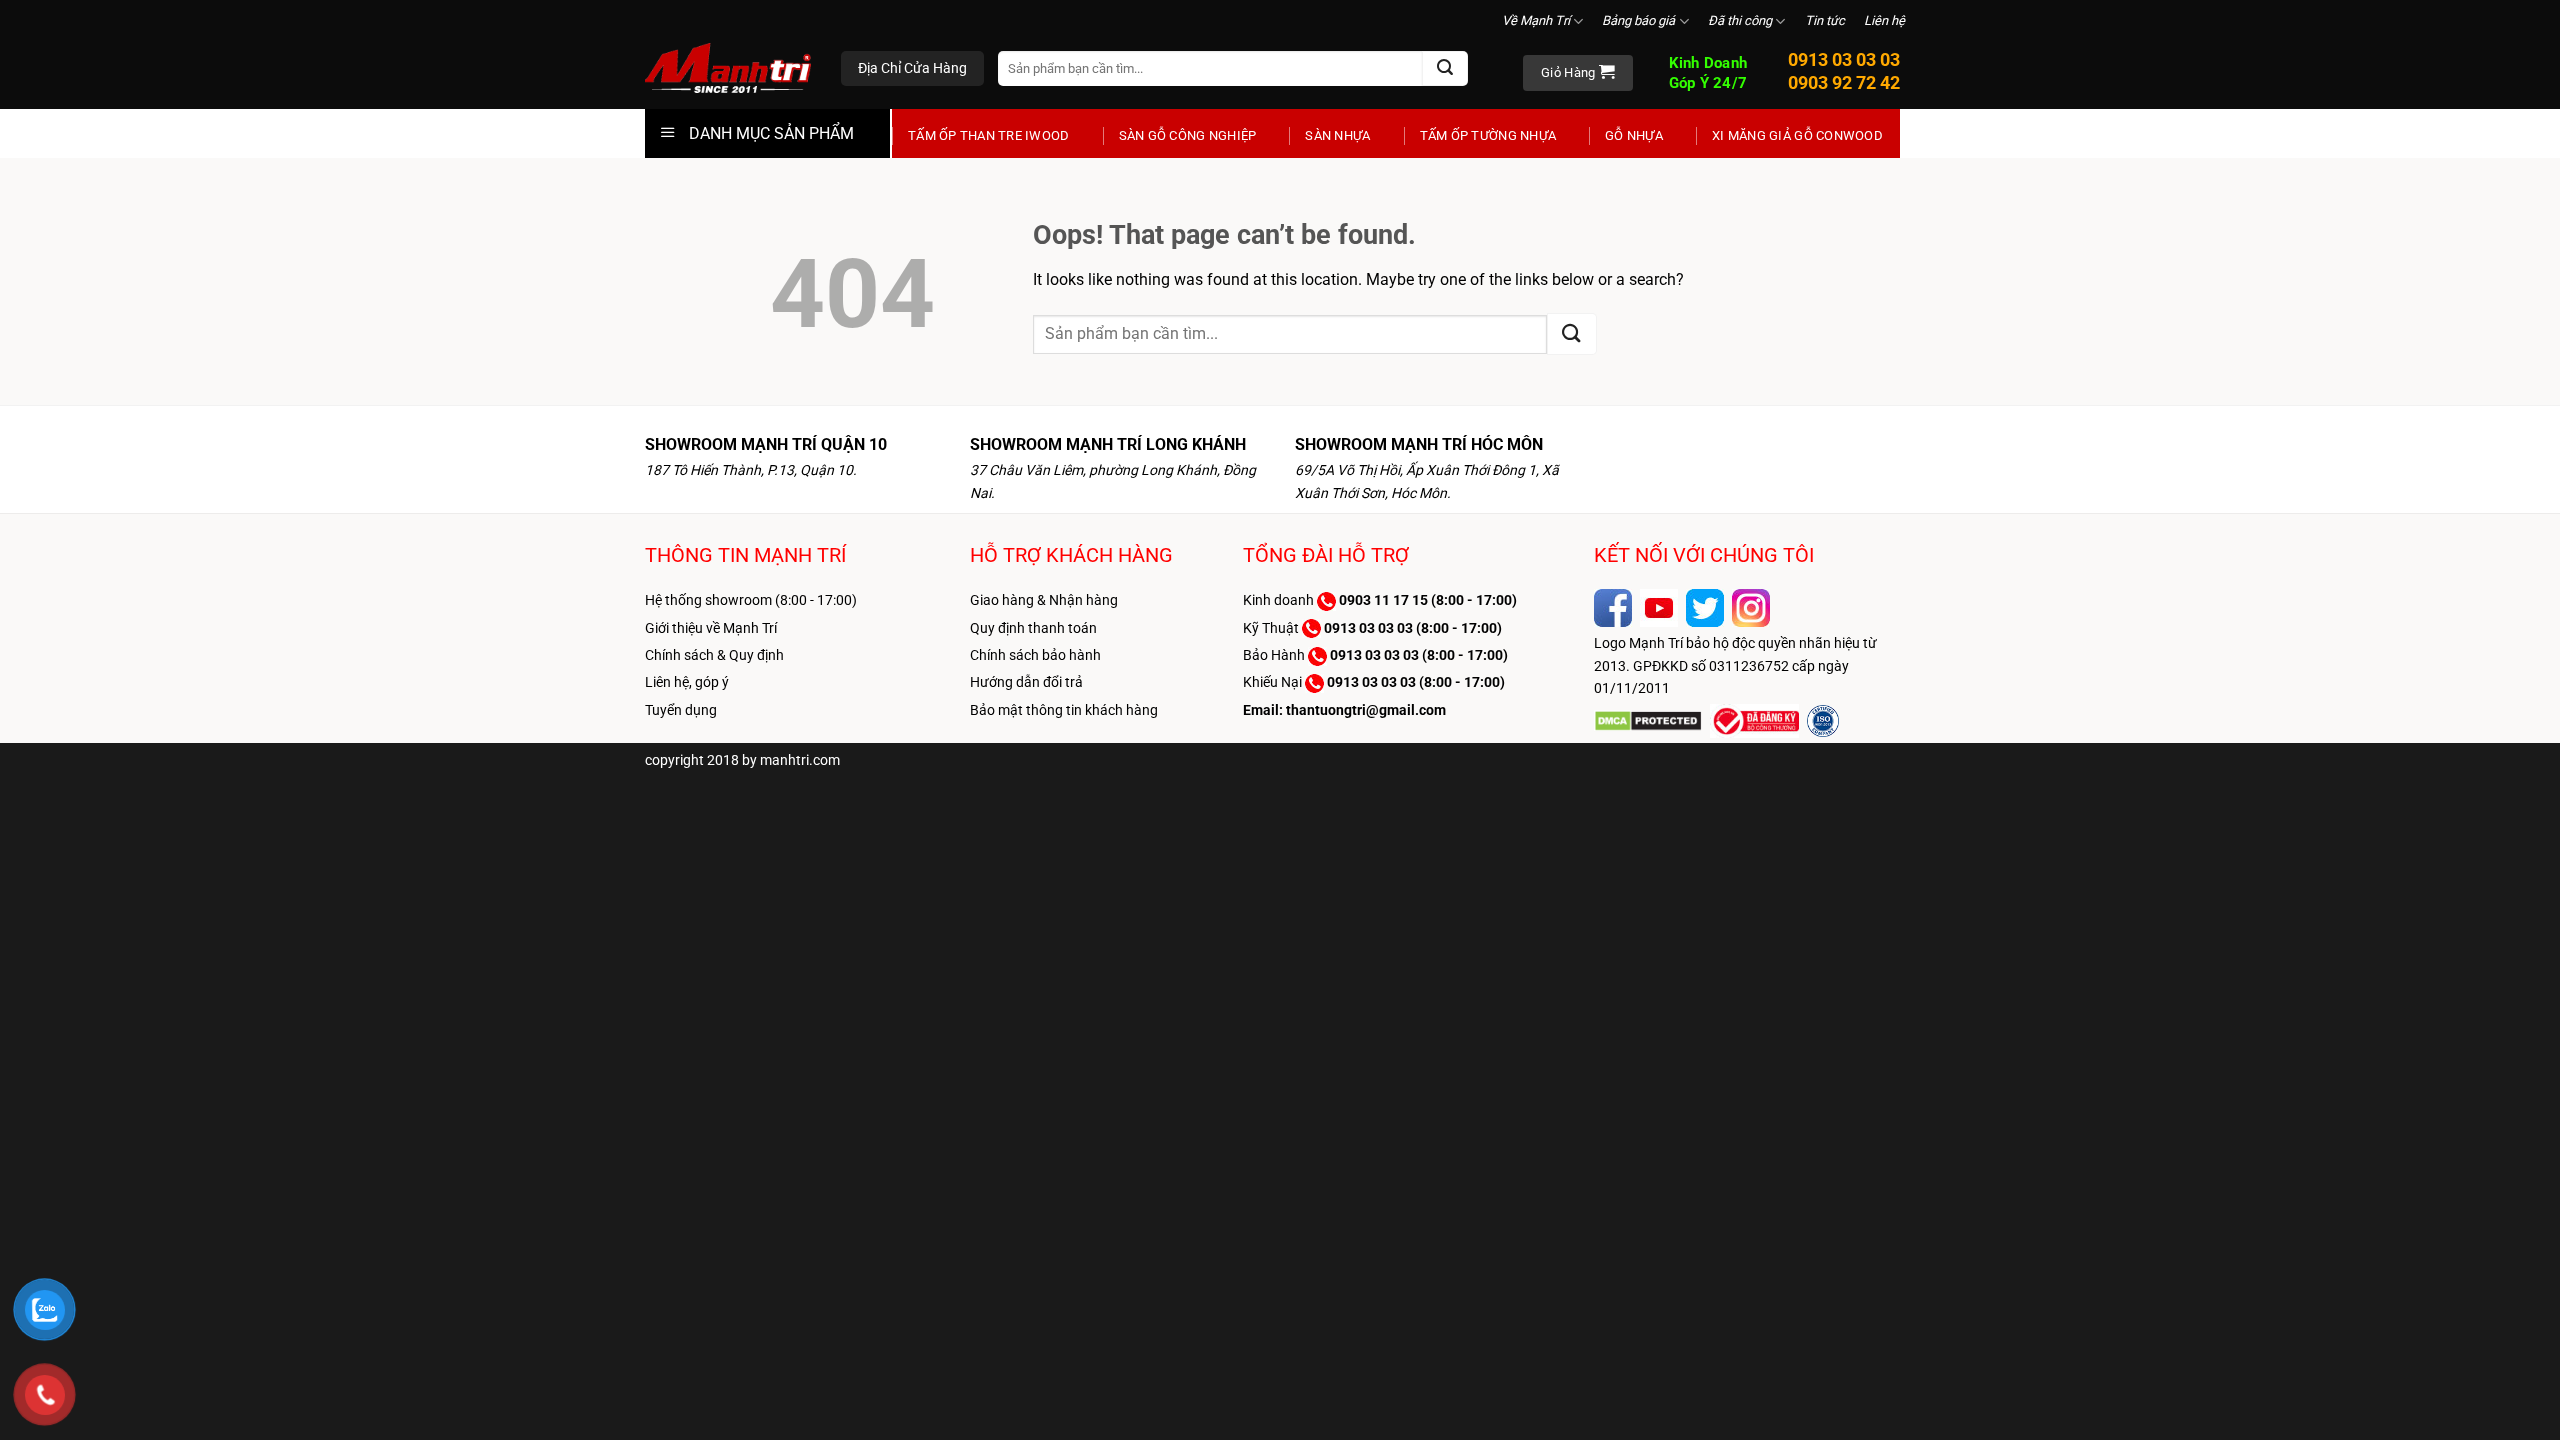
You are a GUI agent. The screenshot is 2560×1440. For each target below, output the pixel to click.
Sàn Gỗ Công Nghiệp (1188, 135)
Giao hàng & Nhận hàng (1044, 600)
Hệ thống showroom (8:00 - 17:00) (751, 600)
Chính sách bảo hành (1035, 655)
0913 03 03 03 (1844, 59)
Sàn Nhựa (1337, 135)
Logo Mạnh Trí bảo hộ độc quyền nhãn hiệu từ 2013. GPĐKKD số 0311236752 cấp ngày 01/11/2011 (1735, 665)
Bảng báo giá (1638, 20)
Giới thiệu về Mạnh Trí (711, 628)
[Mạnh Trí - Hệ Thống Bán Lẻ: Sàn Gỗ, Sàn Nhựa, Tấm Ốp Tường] (728, 70)
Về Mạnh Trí (1536, 20)
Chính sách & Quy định (714, 655)
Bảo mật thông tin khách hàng (1064, 710)
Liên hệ (1884, 20)
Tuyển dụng (681, 710)
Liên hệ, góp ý (687, 682)
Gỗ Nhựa (1634, 135)
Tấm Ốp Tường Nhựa (1488, 135)
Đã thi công (1740, 20)
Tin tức (1825, 20)
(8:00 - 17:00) (1428, 600)
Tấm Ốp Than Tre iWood (989, 135)
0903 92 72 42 (1844, 82)
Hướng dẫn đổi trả (1026, 682)
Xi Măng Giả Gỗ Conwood (1797, 135)
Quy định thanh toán (1033, 628)
